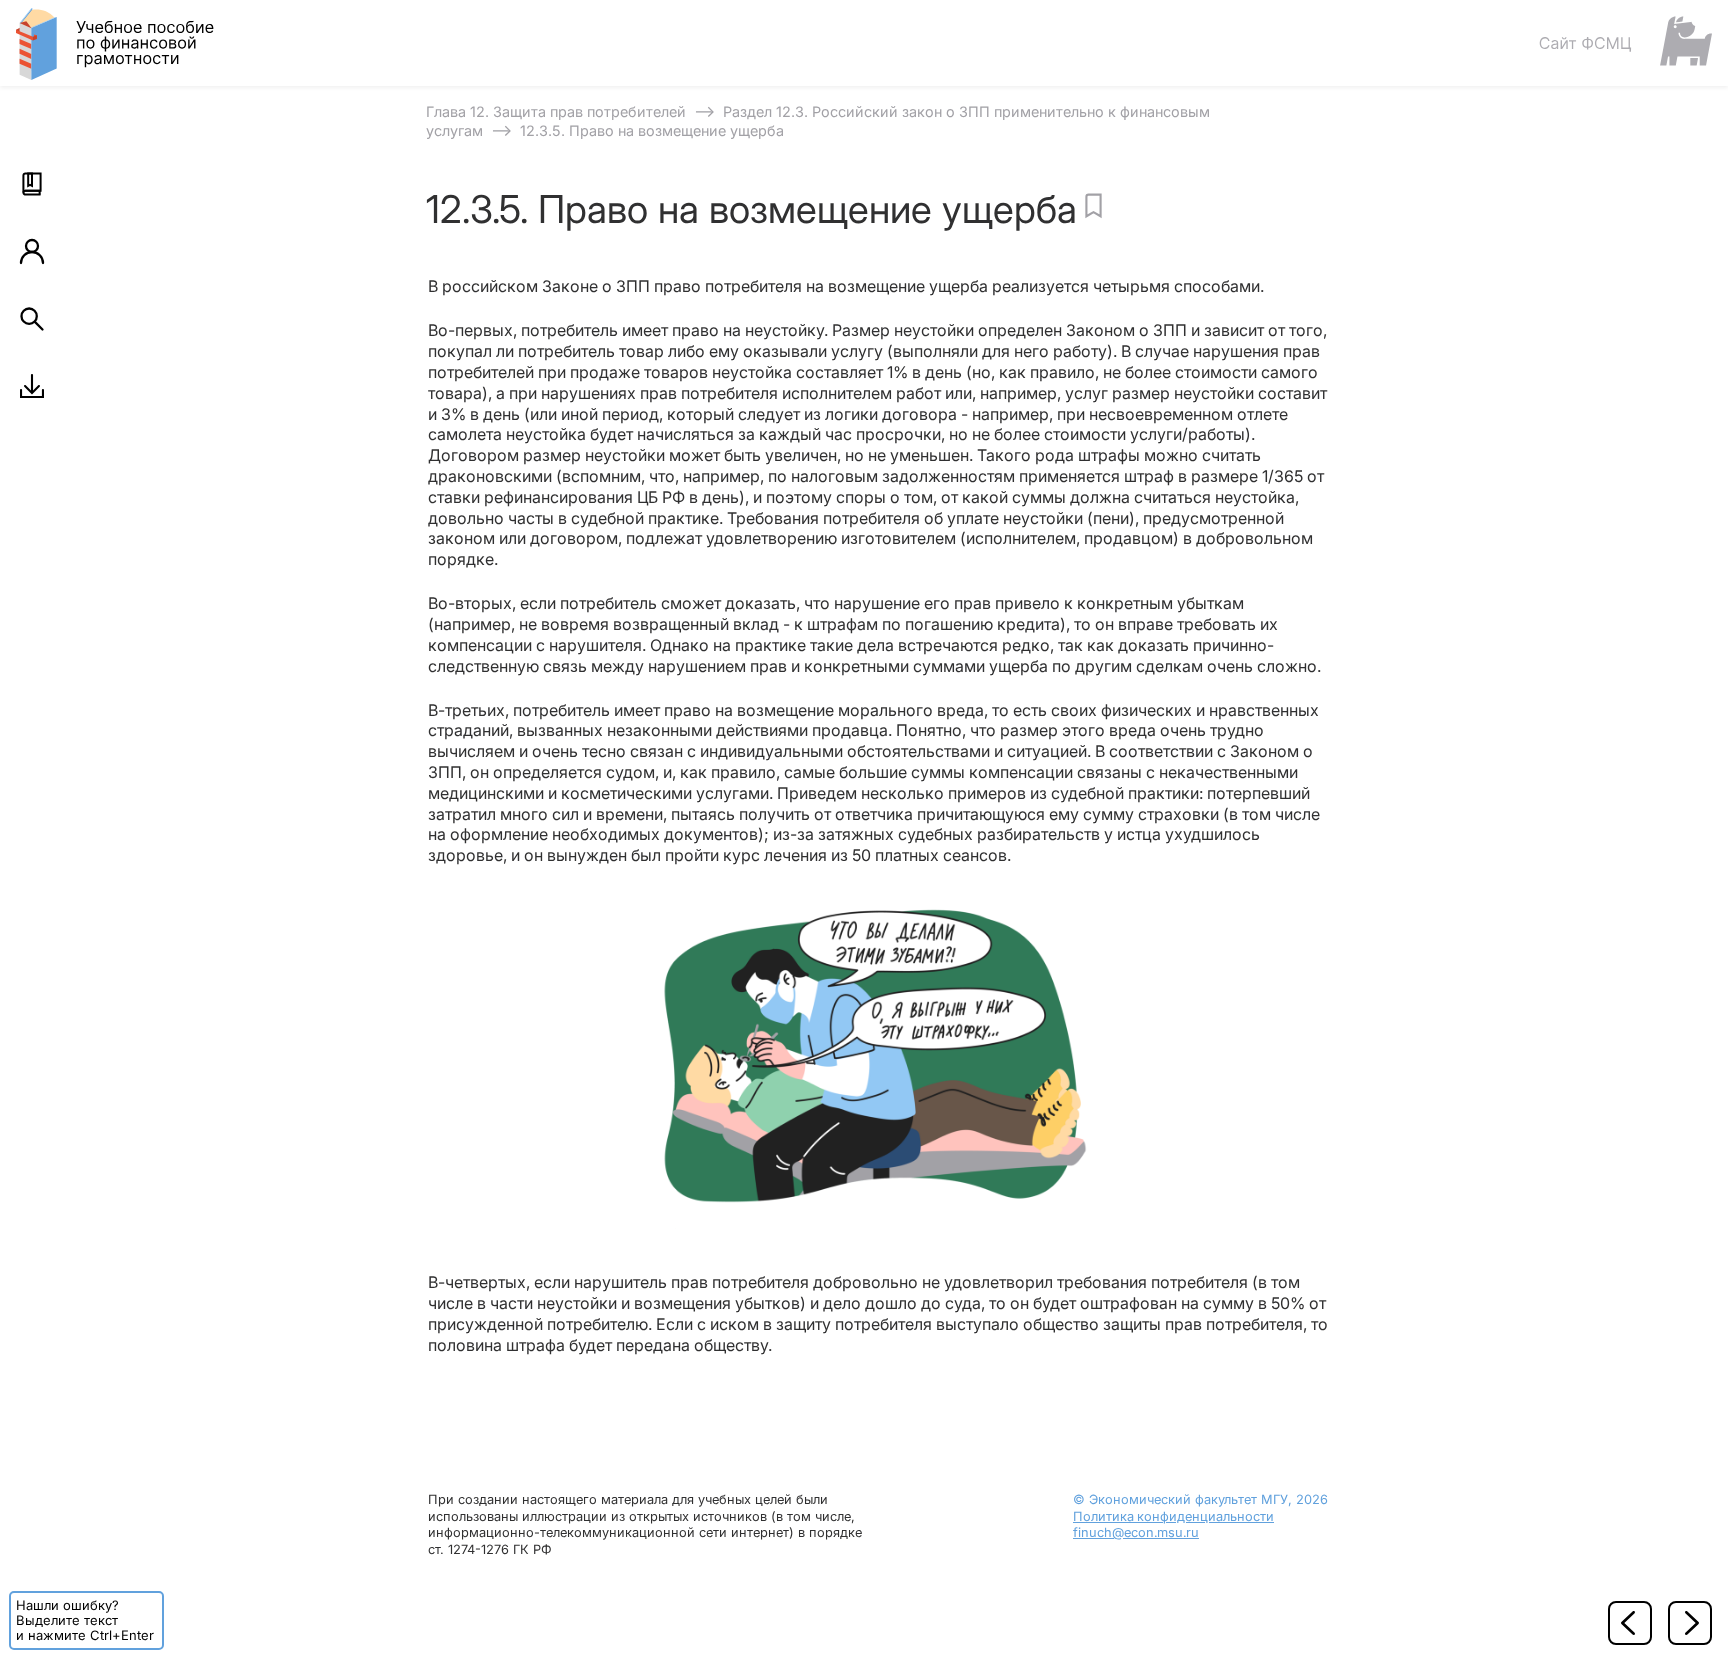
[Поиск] (32, 319)
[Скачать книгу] (32, 386)
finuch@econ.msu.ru (1136, 1532)
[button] (32, 184)
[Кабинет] (32, 251)
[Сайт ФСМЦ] (1625, 42)
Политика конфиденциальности (1173, 1516)
